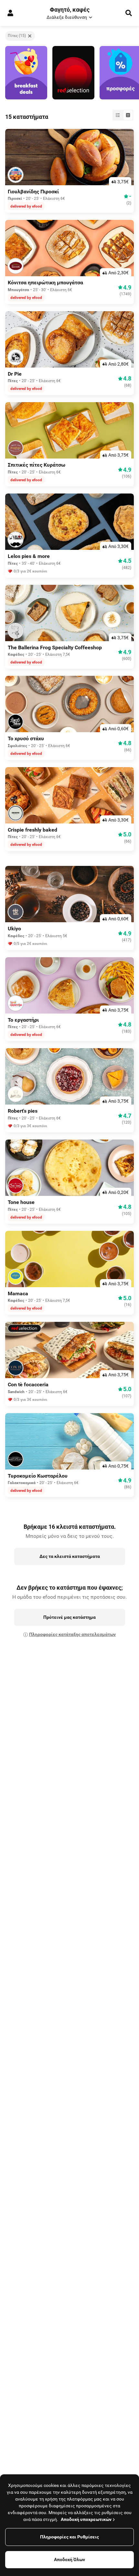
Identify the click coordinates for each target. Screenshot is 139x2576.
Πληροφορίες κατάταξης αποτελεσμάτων (72, 1634)
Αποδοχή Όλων (69, 2559)
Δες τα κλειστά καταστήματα (70, 1556)
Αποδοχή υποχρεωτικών (86, 2519)
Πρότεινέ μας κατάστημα (69, 1617)
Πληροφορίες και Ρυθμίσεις (69, 2537)
